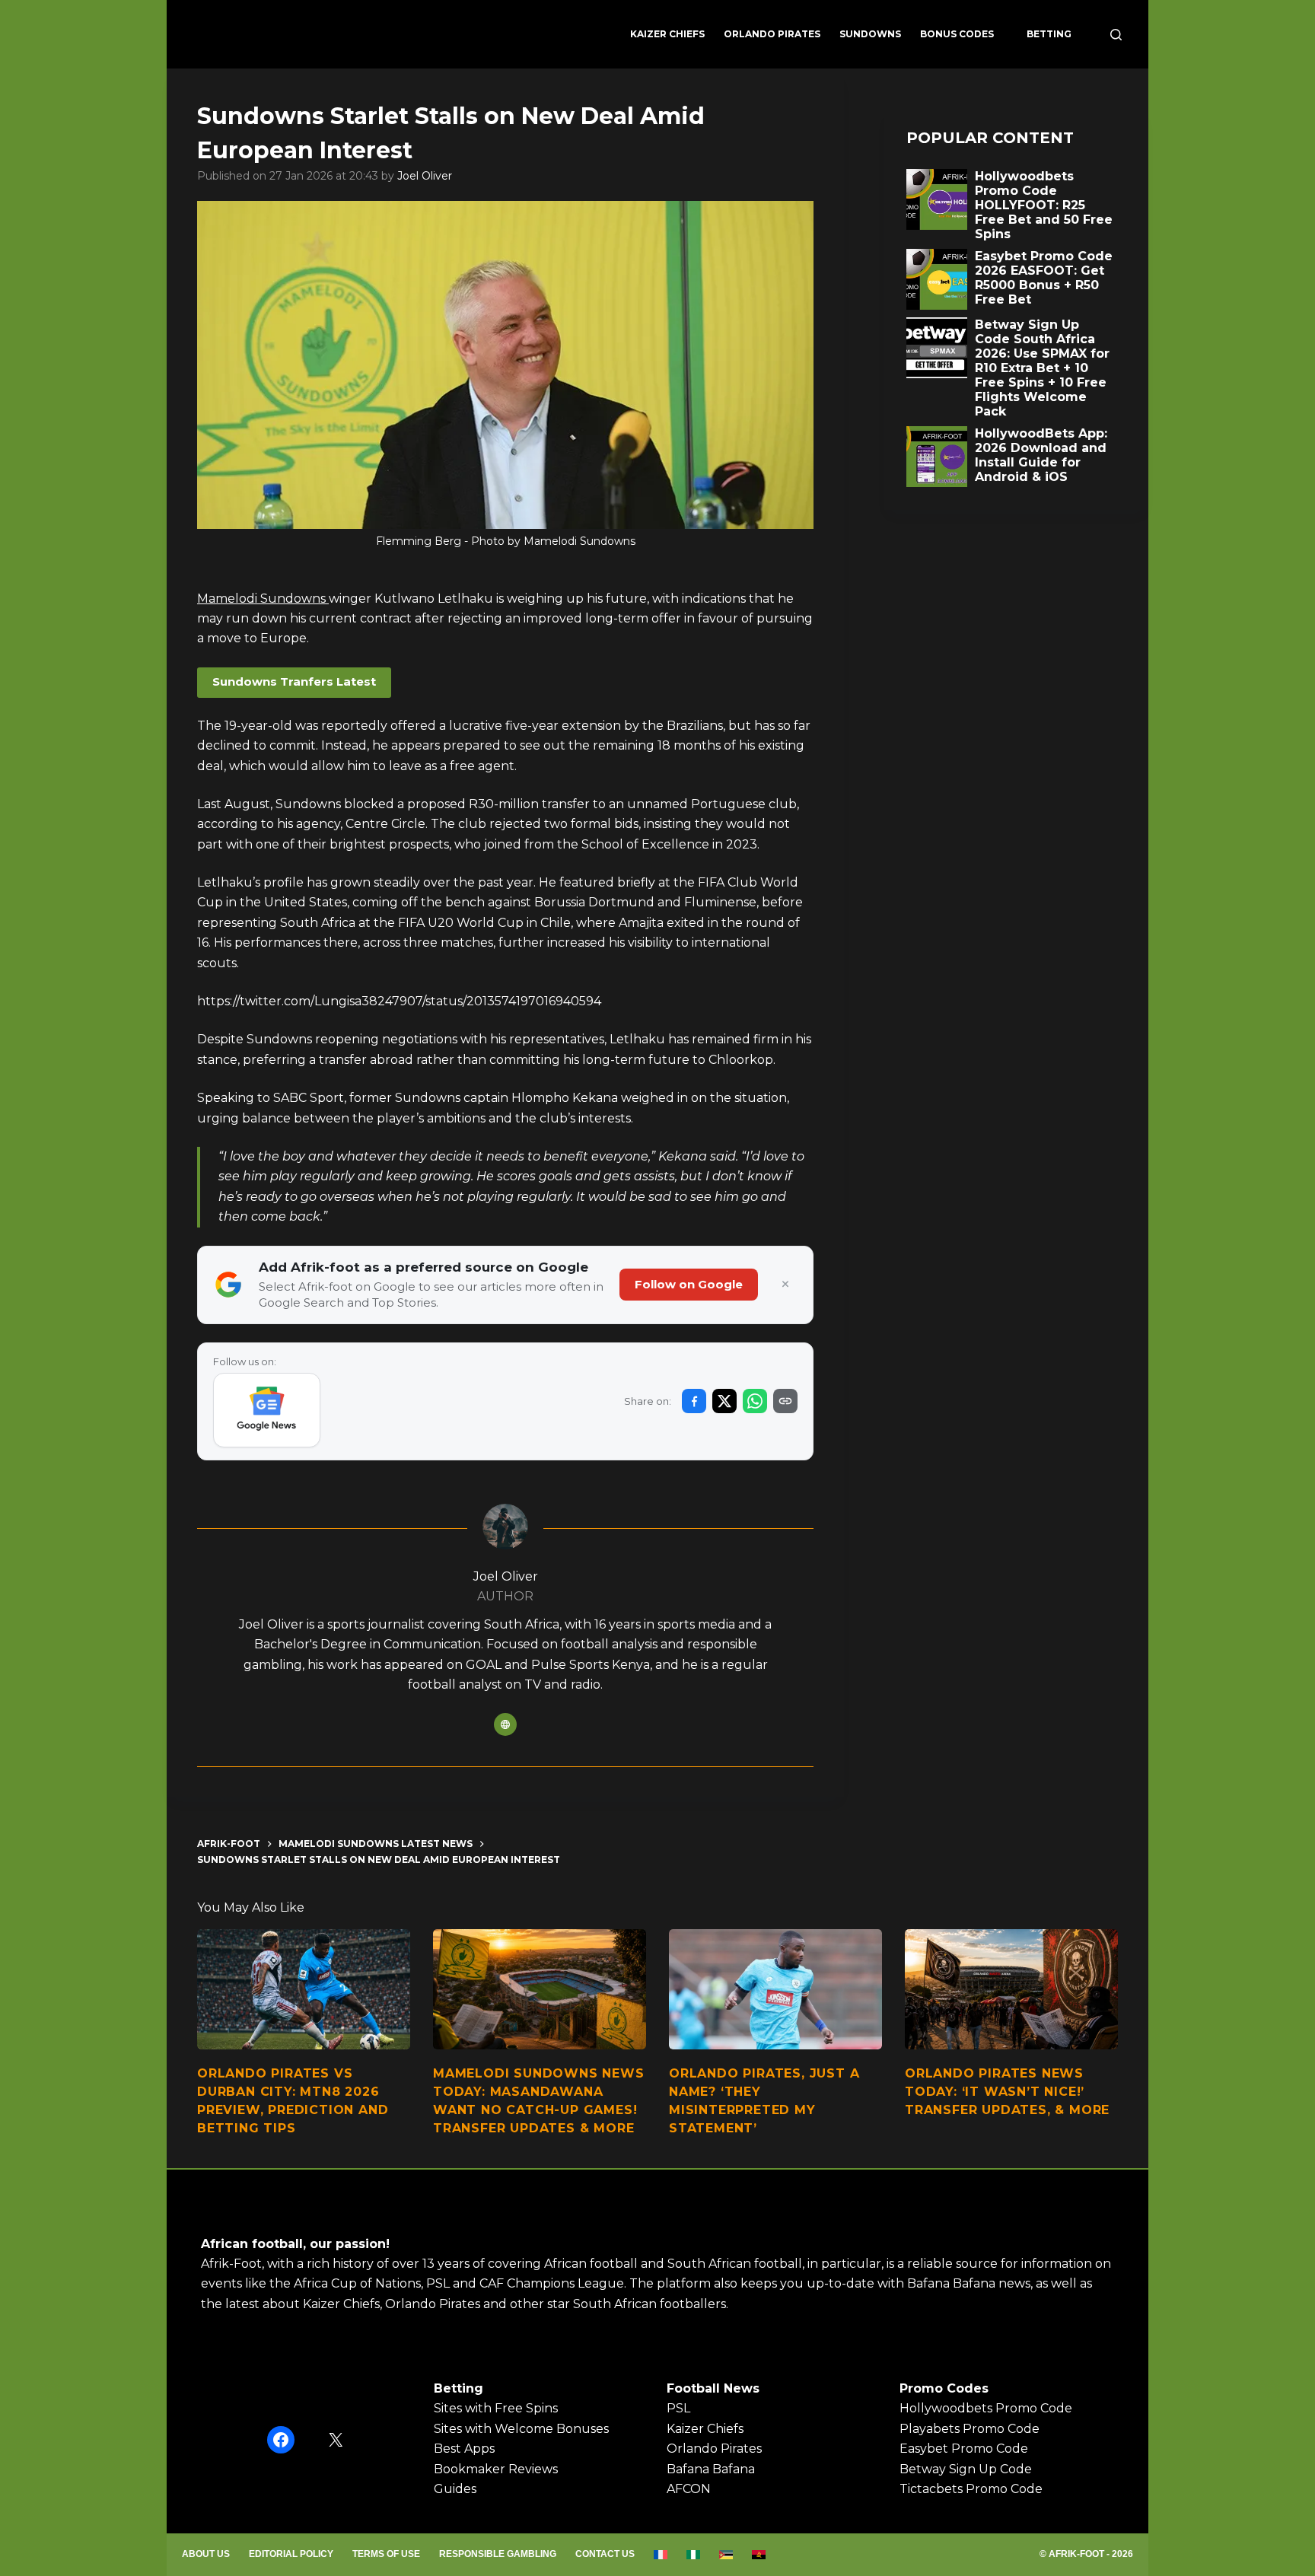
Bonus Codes (957, 34)
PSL (678, 2408)
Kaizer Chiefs (667, 34)
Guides (455, 2489)
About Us (206, 2554)
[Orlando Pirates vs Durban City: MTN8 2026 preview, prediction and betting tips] (304, 1989)
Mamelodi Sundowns (263, 599)
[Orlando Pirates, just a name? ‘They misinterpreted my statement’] (775, 1989)
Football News (713, 2388)
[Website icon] (505, 1724)
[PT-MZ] (726, 2555)
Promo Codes (944, 2388)
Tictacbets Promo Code (971, 2489)
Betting (1049, 34)
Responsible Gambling (498, 2554)
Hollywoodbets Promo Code (986, 2408)
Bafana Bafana (711, 2469)
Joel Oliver (425, 176)
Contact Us (605, 2554)
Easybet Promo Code (964, 2449)
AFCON (689, 2489)
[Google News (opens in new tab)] (267, 1410)
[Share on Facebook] (694, 1401)
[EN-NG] (694, 2555)
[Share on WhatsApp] (755, 1401)
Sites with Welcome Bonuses (521, 2429)
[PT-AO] (759, 2555)
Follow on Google (689, 1284)
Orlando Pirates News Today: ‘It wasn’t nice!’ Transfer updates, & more (1007, 2092)
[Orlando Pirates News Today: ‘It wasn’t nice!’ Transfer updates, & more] (1011, 1989)
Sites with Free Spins (496, 2408)
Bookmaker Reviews (496, 2469)
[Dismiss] (785, 1285)
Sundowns (870, 34)
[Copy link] (785, 1401)
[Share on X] (724, 1401)
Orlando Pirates (772, 34)
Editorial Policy (291, 2554)
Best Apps (464, 2449)
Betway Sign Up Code (966, 2469)
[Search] (1116, 35)
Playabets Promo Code (970, 2429)
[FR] (661, 2555)
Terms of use (386, 2554)
